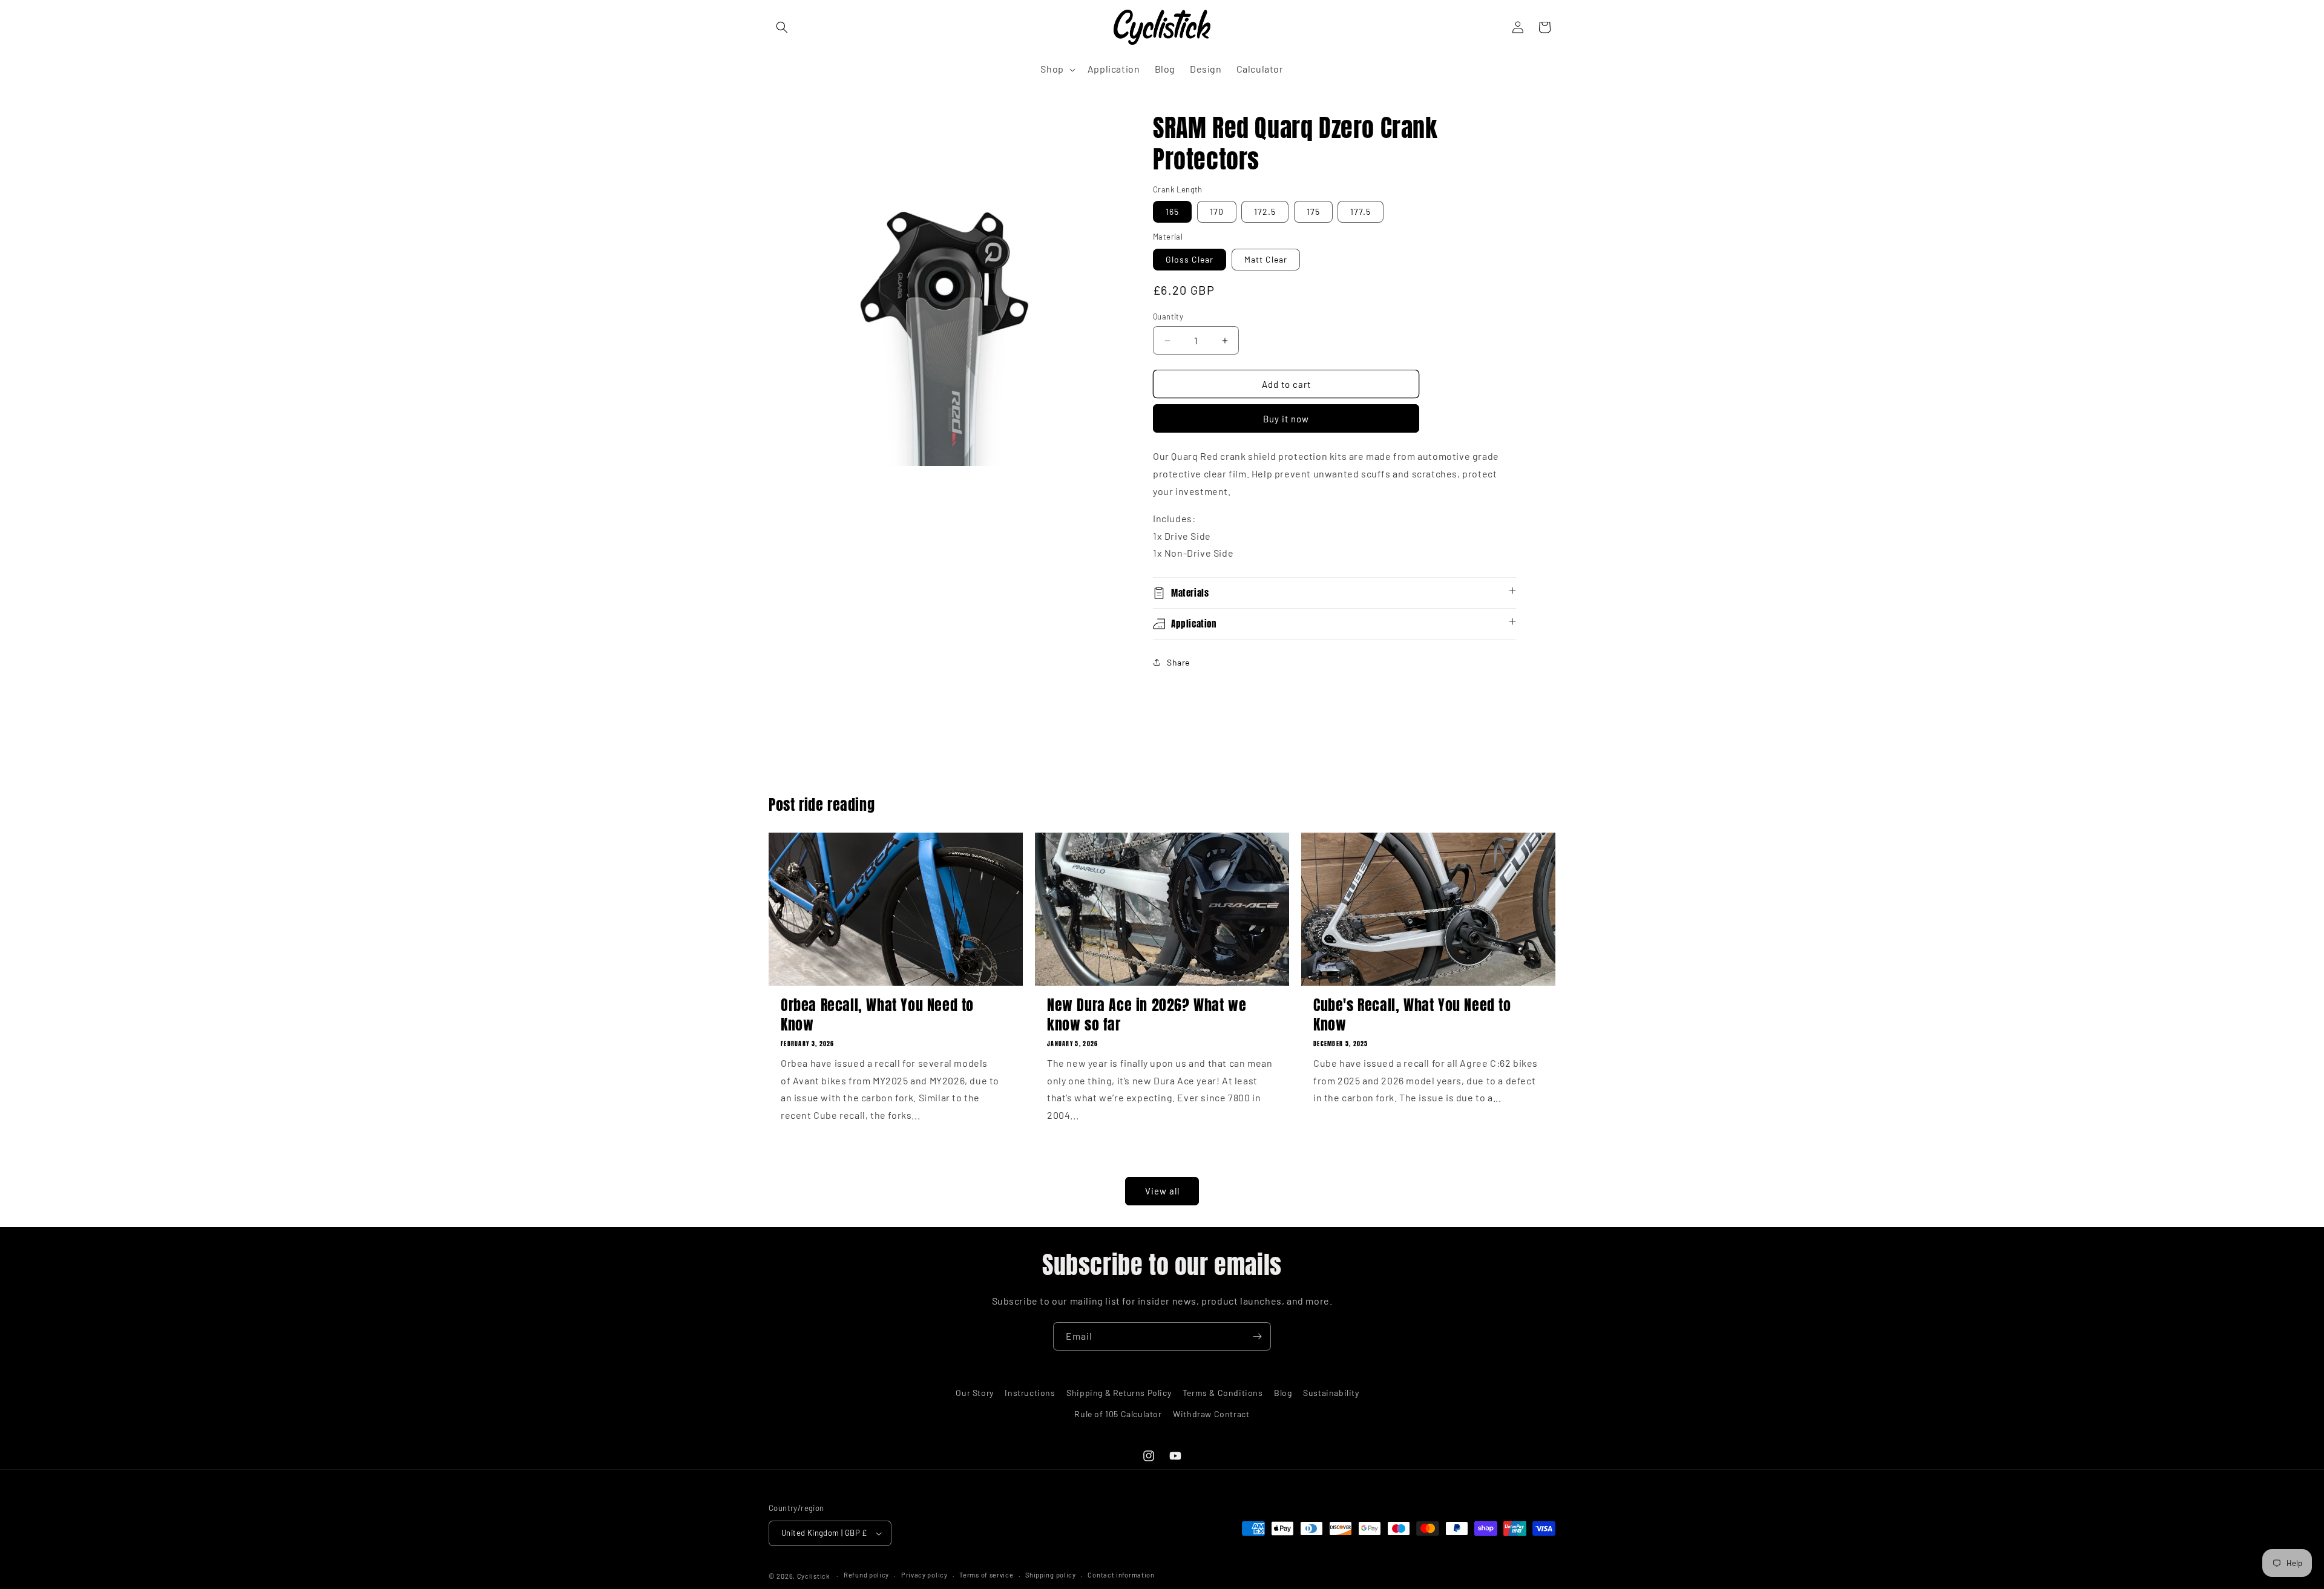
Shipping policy (1051, 1575)
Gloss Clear (1190, 259)
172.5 (1265, 211)
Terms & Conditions (1223, 1393)
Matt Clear (1266, 259)
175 (1313, 211)
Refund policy (866, 1575)
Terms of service (986, 1575)
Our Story (974, 1393)
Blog (1283, 1393)
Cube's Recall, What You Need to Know (1412, 1015)
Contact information (1121, 1575)
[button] (782, 27)
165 (1172, 211)
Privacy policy (924, 1575)
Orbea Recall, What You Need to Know (877, 1015)
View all (1162, 1191)
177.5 (1361, 211)
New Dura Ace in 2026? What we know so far (1147, 1015)
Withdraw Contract (1211, 1414)
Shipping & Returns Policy (1119, 1393)
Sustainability (1331, 1393)
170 (1217, 211)
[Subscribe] (1257, 1336)
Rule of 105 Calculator (1118, 1414)
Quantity (1168, 316)
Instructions (1030, 1393)
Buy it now (1286, 419)
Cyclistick (814, 1576)
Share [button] (1178, 662)
